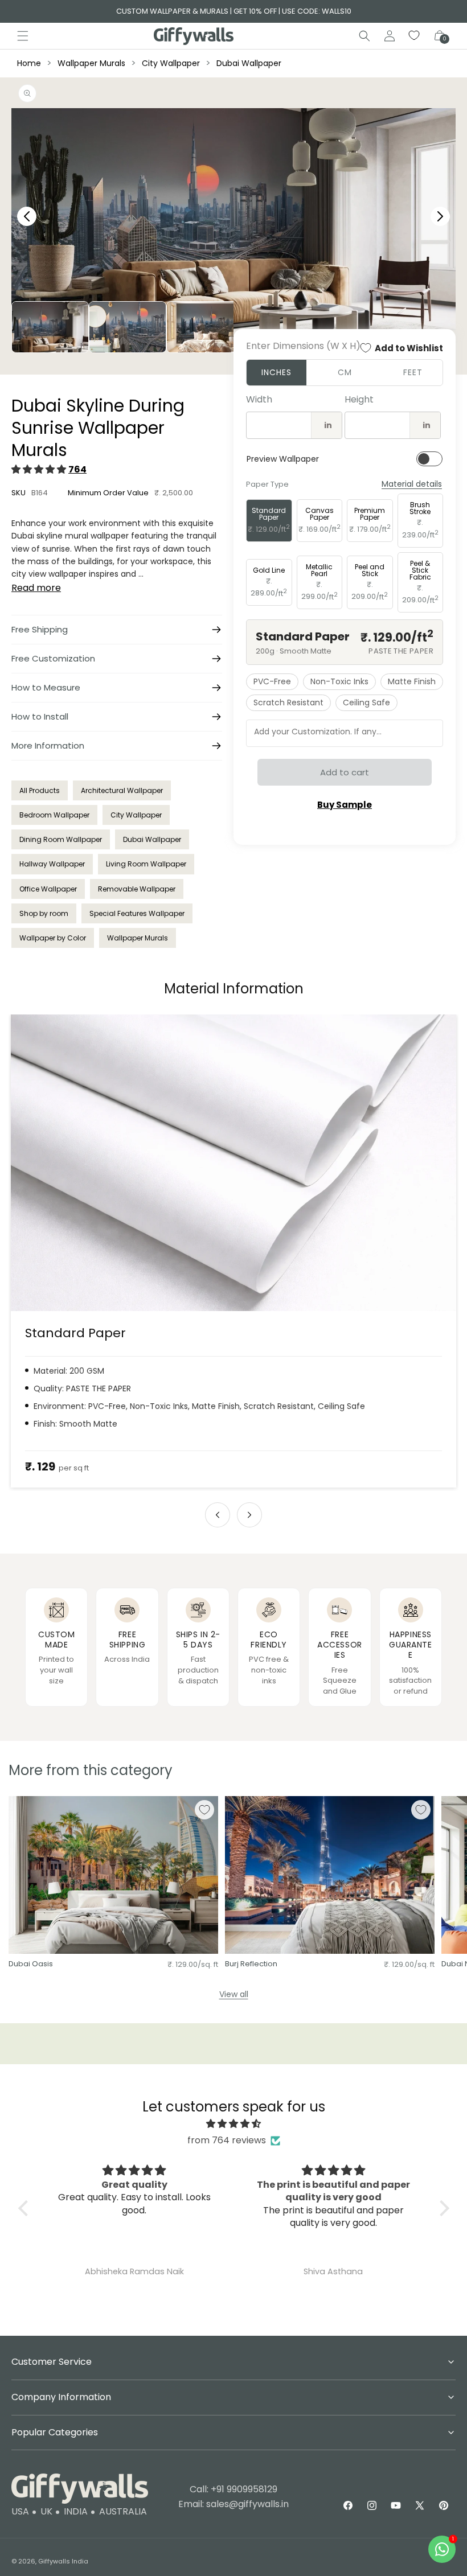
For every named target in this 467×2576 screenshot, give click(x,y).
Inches (276, 372)
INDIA (76, 2511)
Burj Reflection (251, 1964)
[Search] (364, 36)
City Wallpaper (171, 63)
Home (29, 63)
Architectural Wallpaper (122, 790)
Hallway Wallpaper (52, 864)
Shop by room (44, 913)
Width (259, 399)
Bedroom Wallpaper (54, 815)
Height (359, 399)
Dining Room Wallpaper (61, 839)
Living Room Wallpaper (146, 864)
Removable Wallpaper (137, 889)
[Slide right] (249, 1515)
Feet (413, 372)
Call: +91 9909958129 (233, 2489)
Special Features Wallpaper (137, 913)
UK (46, 2511)
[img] (234, 2124)
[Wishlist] (415, 36)
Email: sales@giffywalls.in (233, 2504)
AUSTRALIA (123, 2511)
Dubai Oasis (31, 1964)
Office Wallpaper (48, 889)
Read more (36, 588)
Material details (412, 484)
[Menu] (23, 36)
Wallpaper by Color (53, 938)
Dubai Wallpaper (249, 63)
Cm (345, 372)
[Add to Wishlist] (204, 1810)
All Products (40, 790)
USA (20, 2511)
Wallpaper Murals (91, 63)
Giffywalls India (63, 2561)
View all (234, 1994)
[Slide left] (218, 1515)
